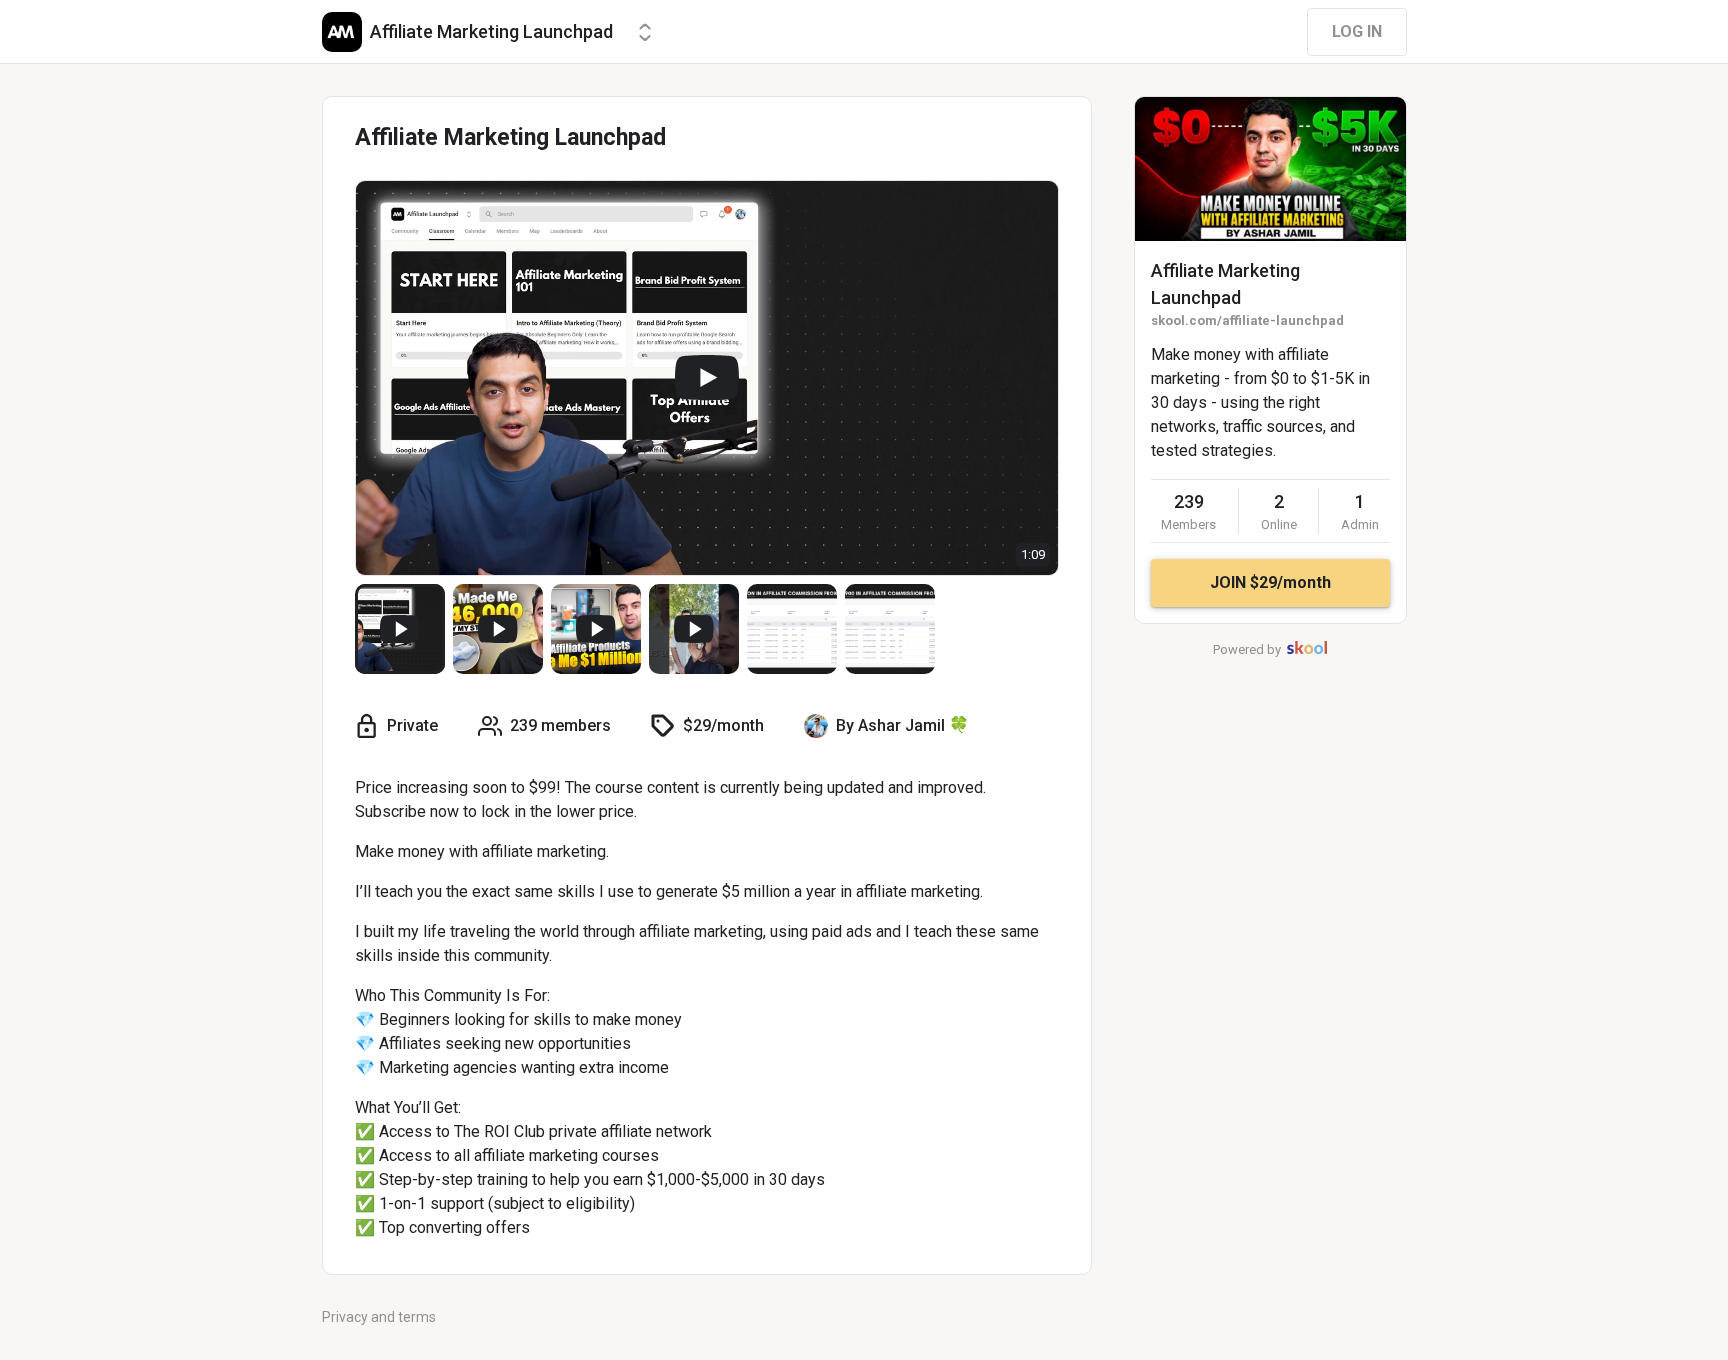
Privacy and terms (379, 1317)
